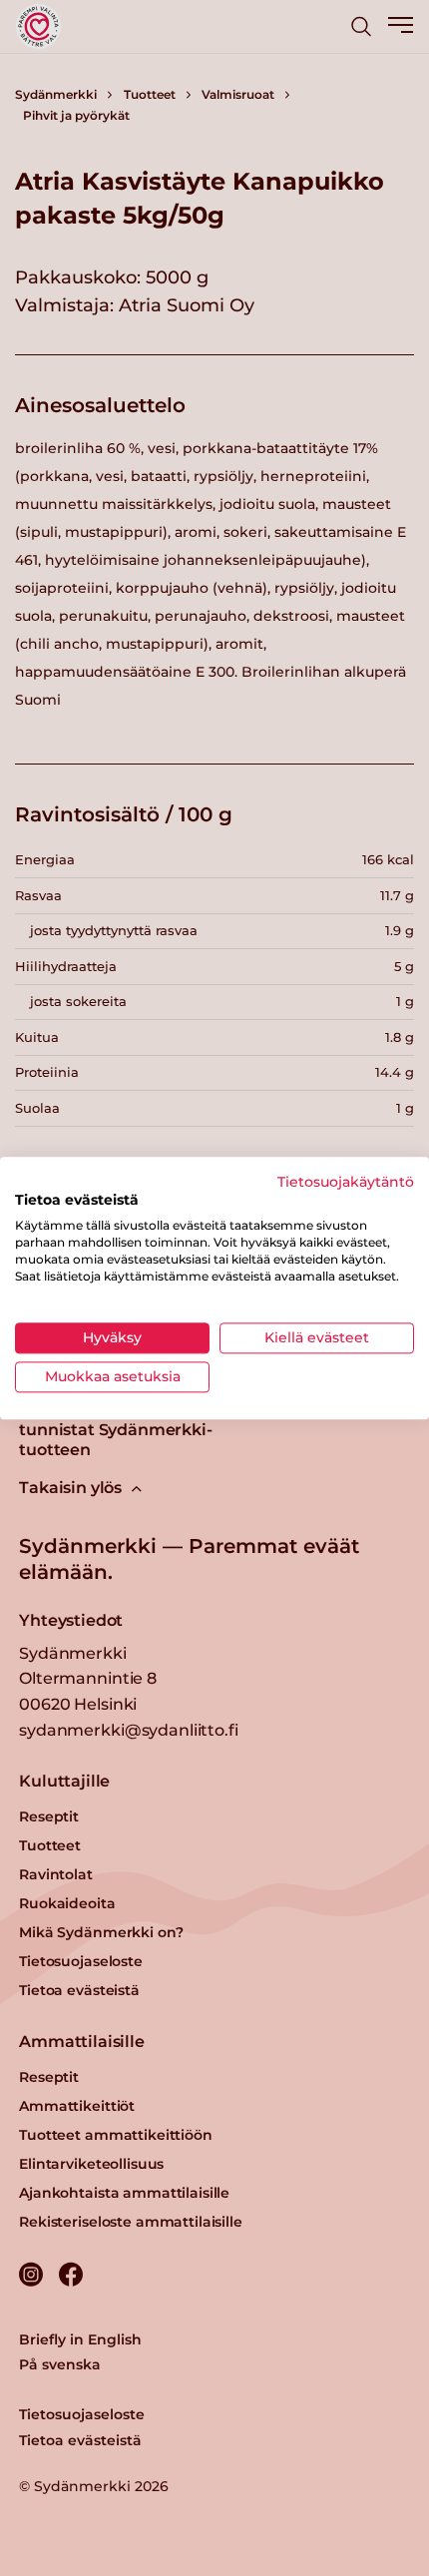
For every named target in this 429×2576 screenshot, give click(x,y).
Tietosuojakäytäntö (346, 1182)
